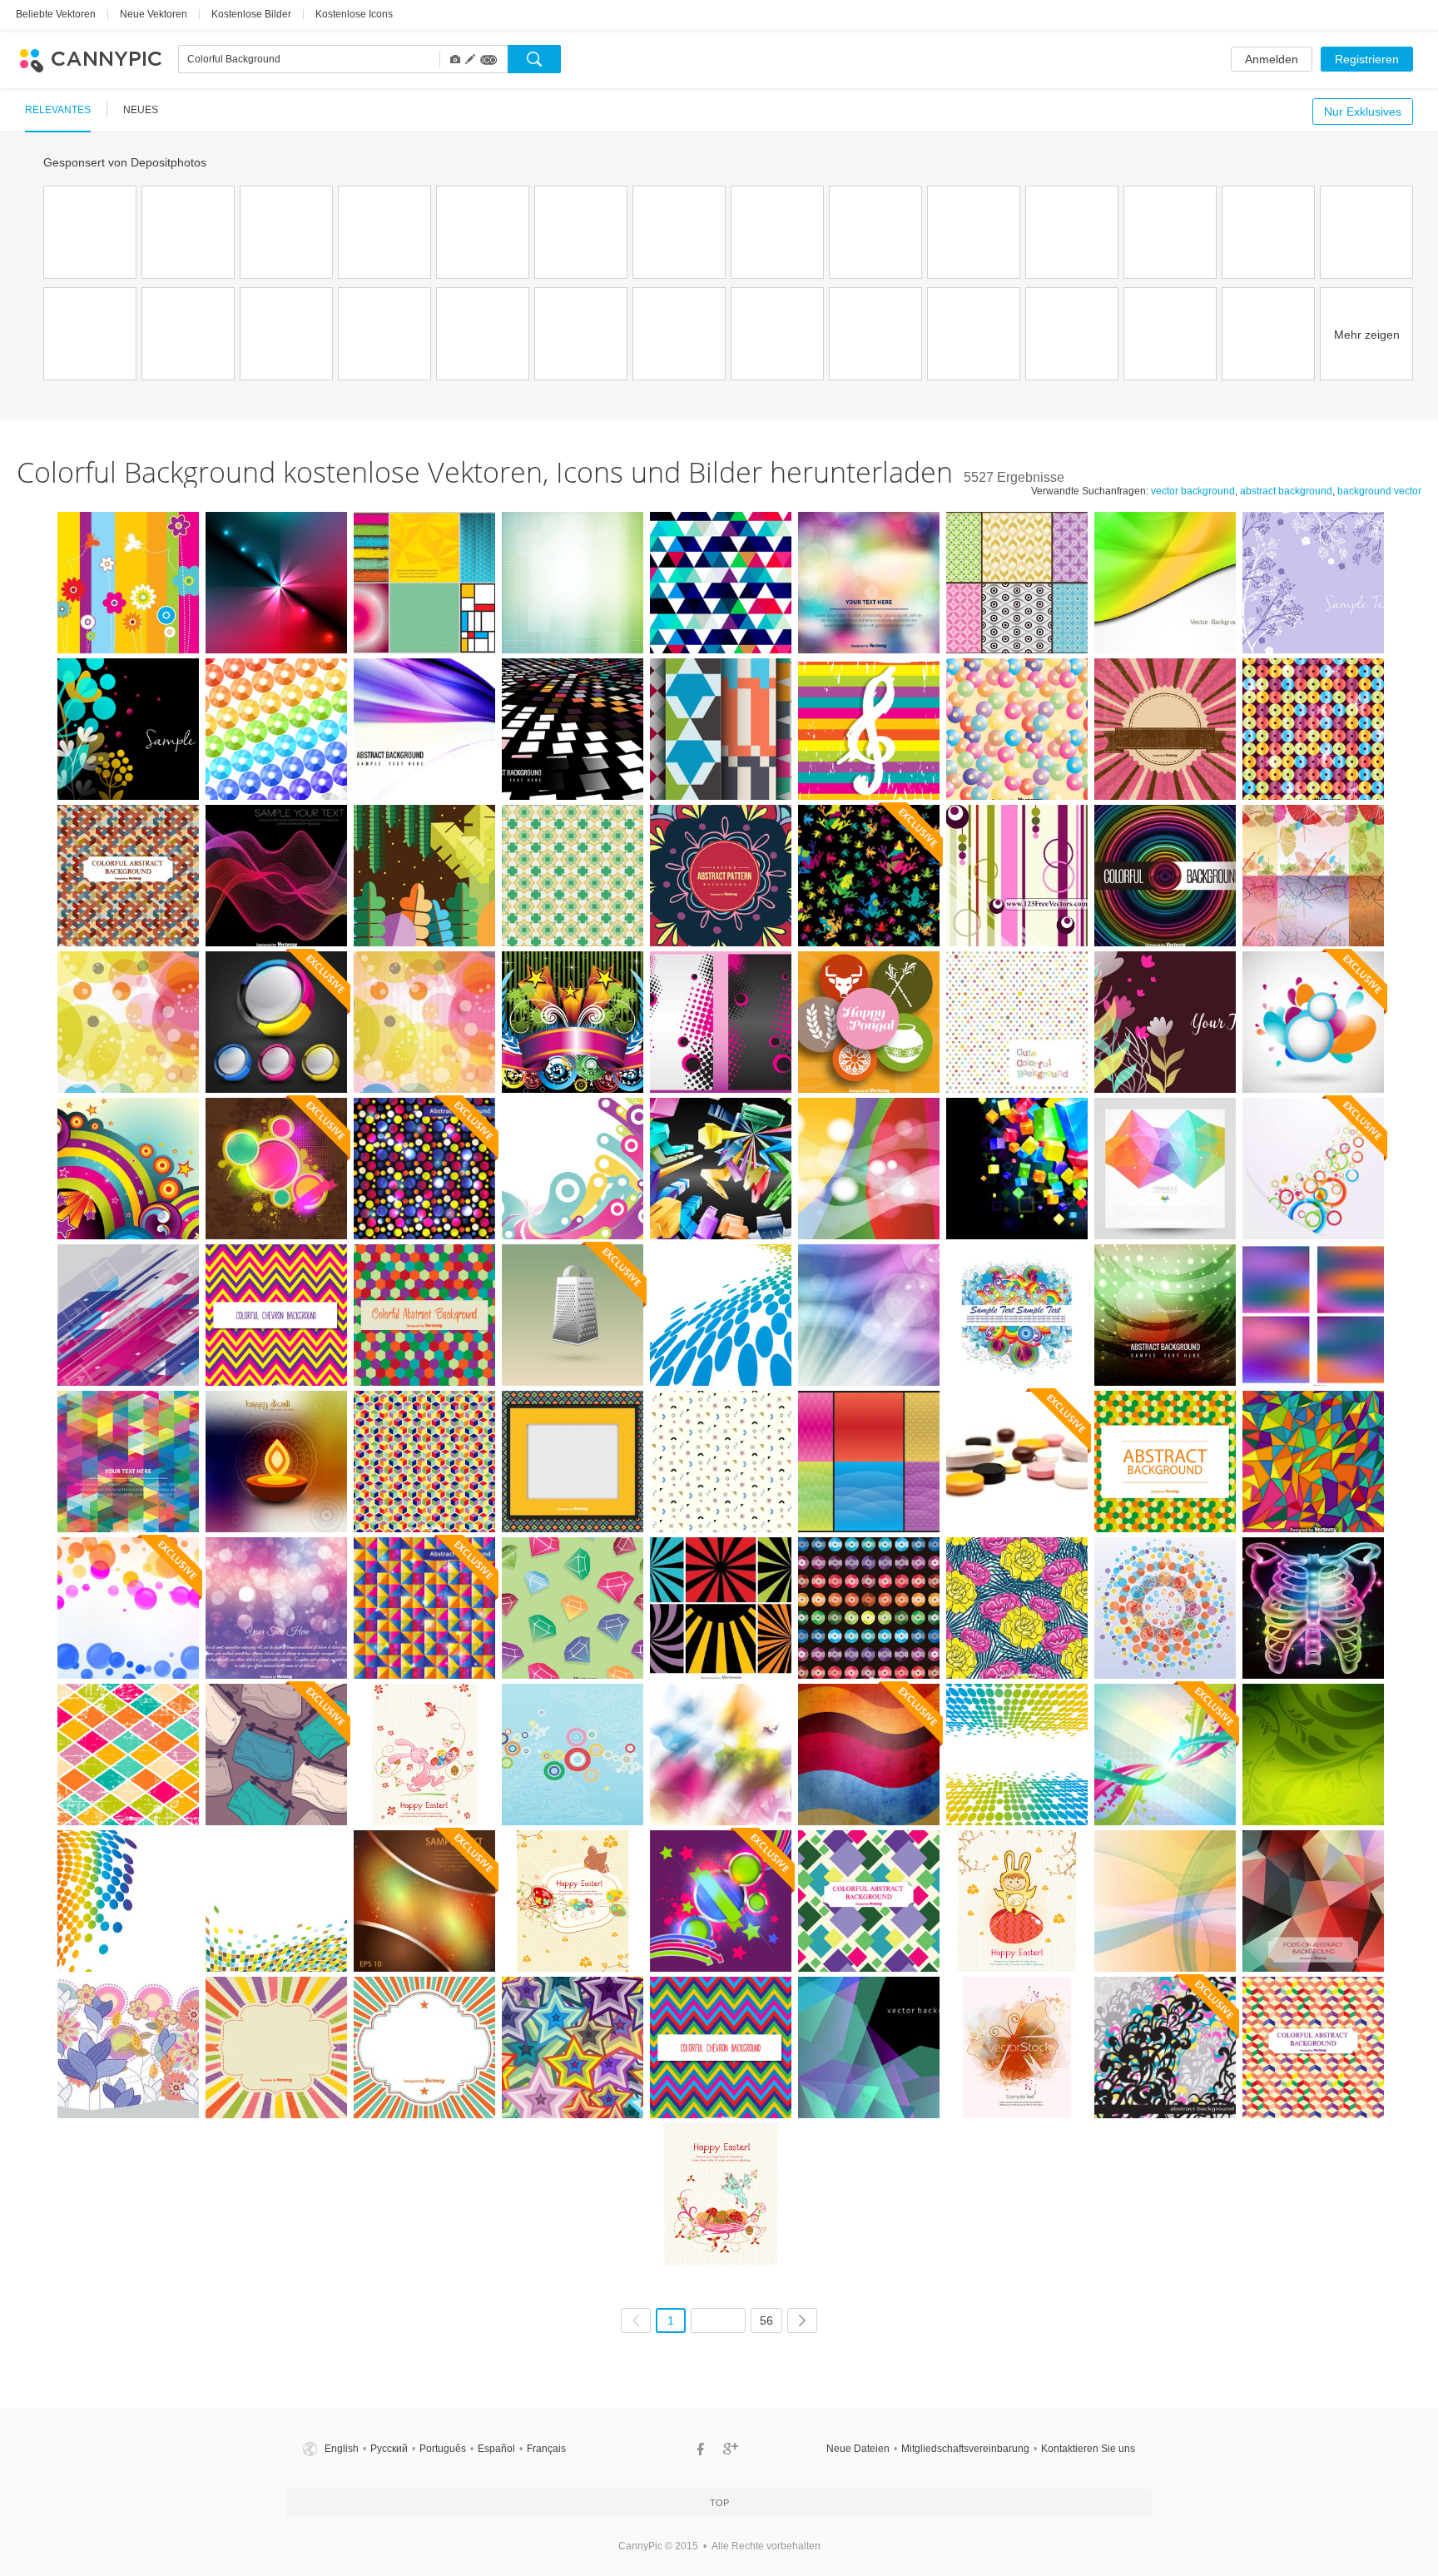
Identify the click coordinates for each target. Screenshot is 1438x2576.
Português (443, 2449)
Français (546, 2449)
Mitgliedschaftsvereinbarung (965, 2449)
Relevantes (58, 110)
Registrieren (1367, 59)
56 (766, 2320)
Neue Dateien (858, 2449)
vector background (1193, 491)
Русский (389, 2449)
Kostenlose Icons (354, 14)
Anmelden (1272, 59)
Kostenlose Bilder (251, 14)
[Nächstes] (802, 2320)
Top (719, 2503)
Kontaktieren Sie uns (1088, 2449)
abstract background (1286, 491)
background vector (1379, 491)
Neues (141, 110)
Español (496, 2449)
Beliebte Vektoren (56, 14)
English (342, 2449)
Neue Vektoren (154, 14)
